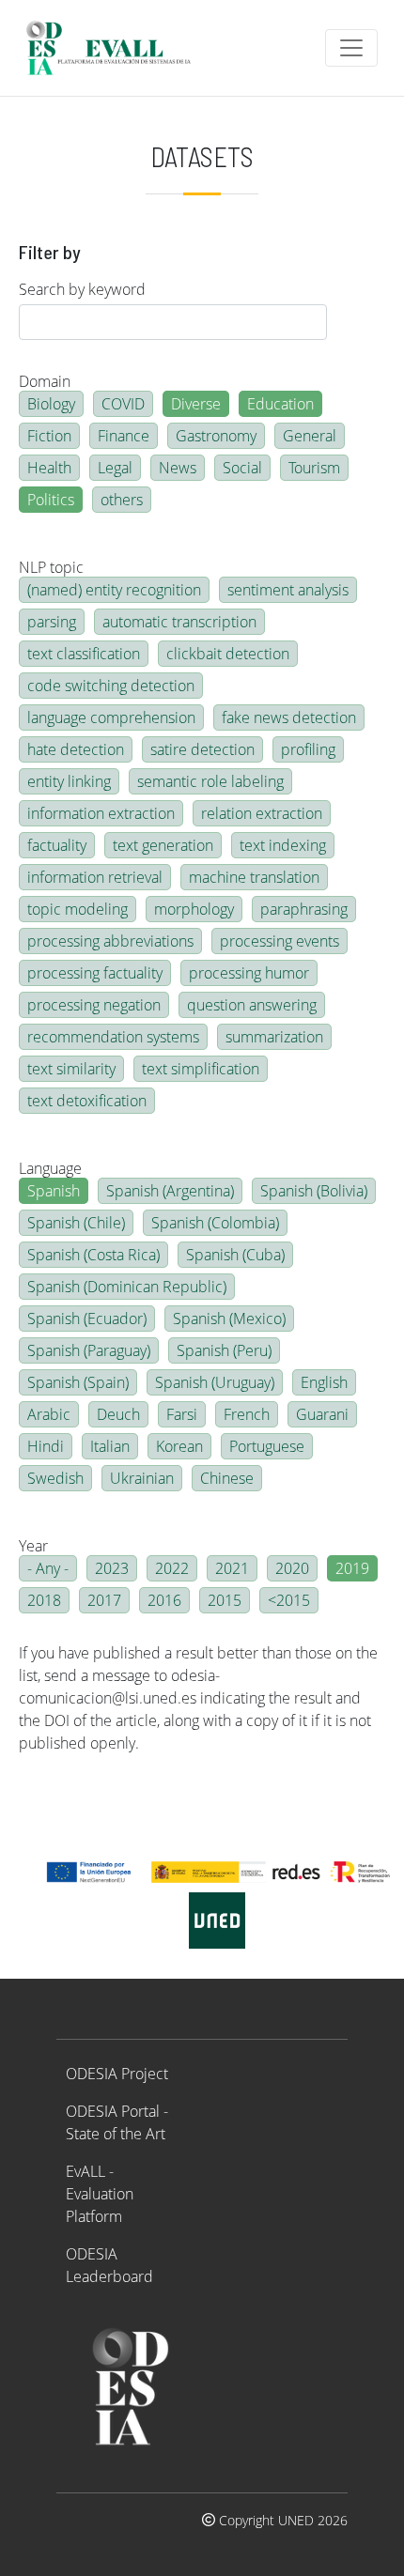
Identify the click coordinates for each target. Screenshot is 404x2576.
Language (50, 1168)
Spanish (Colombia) (215, 1223)
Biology (51, 404)
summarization (274, 1037)
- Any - (48, 1568)
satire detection (202, 749)
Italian (110, 1446)
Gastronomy (216, 436)
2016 (164, 1600)
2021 (232, 1568)
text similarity (71, 1069)
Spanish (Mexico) (229, 1319)
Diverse (196, 404)
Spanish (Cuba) (235, 1255)
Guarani (322, 1414)
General (310, 436)
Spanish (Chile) (76, 1223)
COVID (123, 404)
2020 (292, 1568)
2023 (112, 1568)
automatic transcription (179, 622)
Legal (115, 468)
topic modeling (78, 909)
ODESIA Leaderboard (109, 2265)
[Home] (117, 48)
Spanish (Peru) (224, 1350)
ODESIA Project (117, 2074)
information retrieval (95, 877)
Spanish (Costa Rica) (93, 1255)
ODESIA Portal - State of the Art (117, 2122)
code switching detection (111, 686)
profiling (308, 749)
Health (49, 468)
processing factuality (95, 973)
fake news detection (289, 717)
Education (280, 404)
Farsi (182, 1414)
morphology (194, 909)
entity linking (69, 781)
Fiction (49, 436)
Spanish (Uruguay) (215, 1382)
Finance (124, 436)
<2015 (289, 1600)
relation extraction (262, 813)
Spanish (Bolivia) (314, 1191)
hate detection (76, 749)
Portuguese (267, 1446)
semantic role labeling (210, 781)
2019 (352, 1568)
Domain (45, 381)
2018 (44, 1600)
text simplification (201, 1069)
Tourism (314, 468)
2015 (225, 1600)
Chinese (227, 1478)
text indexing (283, 845)
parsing (52, 622)
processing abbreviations (110, 941)
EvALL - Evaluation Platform (100, 2194)
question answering (252, 1005)
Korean (179, 1446)
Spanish (54, 1191)
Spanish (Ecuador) (87, 1319)
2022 (172, 1568)
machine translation (254, 877)
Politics (51, 500)
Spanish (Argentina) (170, 1191)
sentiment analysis (288, 590)
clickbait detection (228, 654)
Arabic (49, 1414)
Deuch (118, 1414)
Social (242, 468)
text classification (84, 654)
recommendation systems (113, 1037)
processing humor (249, 973)
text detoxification (87, 1101)
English (324, 1382)
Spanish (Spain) (78, 1382)
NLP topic (51, 567)
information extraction (101, 813)
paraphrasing (304, 909)
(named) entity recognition (114, 590)
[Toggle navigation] (351, 48)
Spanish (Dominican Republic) (127, 1287)
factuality (57, 845)
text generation (163, 845)
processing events (280, 941)
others (122, 500)
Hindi (46, 1446)
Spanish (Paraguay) (89, 1350)
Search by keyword (82, 289)
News (178, 468)
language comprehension (111, 717)
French (247, 1414)
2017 (104, 1600)
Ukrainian (142, 1478)
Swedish (55, 1478)
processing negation (94, 1005)
